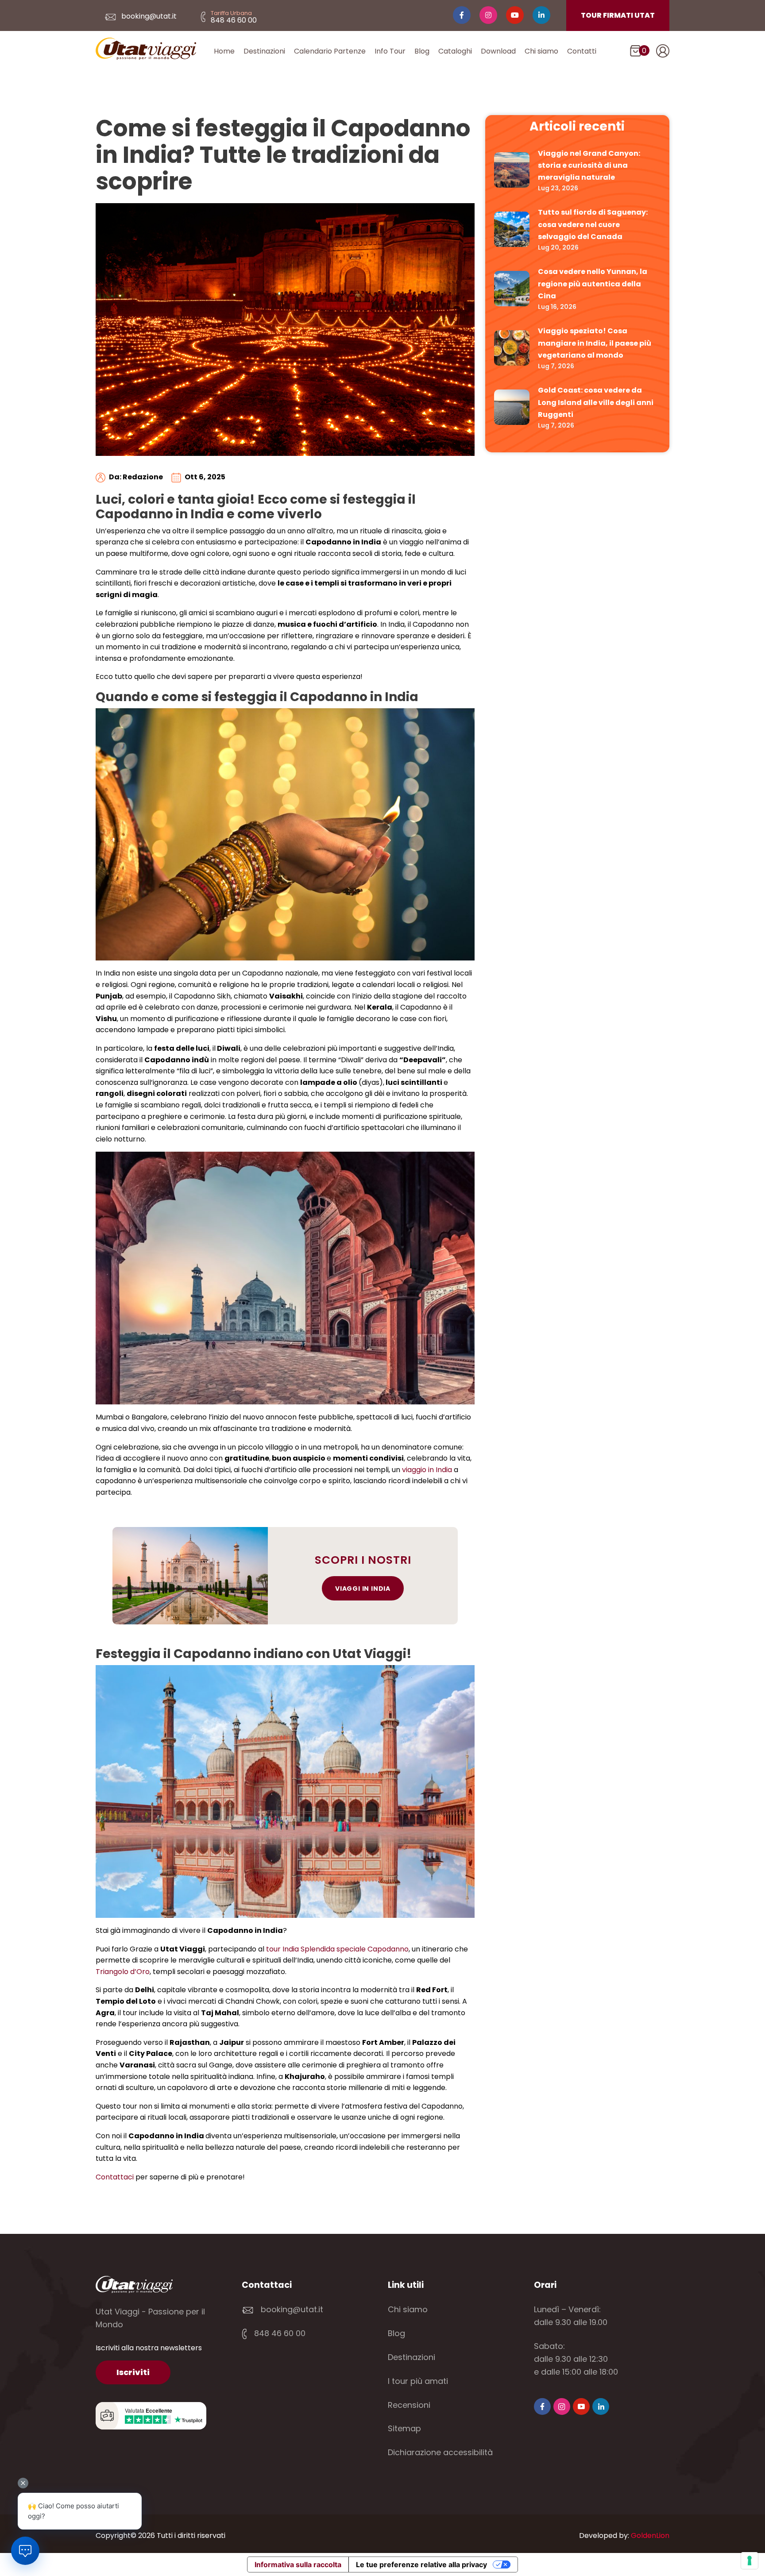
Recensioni (409, 2405)
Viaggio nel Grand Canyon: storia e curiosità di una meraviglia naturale (589, 165)
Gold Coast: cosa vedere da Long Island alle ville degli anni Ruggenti (596, 402)
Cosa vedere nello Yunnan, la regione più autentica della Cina (593, 283)
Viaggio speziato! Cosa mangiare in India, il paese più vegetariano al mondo (595, 343)
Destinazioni (264, 51)
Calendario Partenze (330, 51)
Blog (422, 51)
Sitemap (404, 2428)
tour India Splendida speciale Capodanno (337, 1949)
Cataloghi (455, 51)
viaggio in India (427, 1470)
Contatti (582, 51)
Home (224, 51)
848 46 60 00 (279, 2333)
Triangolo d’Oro (123, 1972)
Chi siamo (541, 51)
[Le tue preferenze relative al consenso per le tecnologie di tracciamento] (750, 2561)
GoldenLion (650, 2536)
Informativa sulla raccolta (298, 2564)
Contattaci (115, 2177)
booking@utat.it (148, 16)
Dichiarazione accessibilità (440, 2452)
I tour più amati (418, 2381)
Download (498, 51)
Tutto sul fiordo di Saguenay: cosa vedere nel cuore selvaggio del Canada (593, 224)
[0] (636, 53)
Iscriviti (133, 2372)
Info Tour (390, 51)
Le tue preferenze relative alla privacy (421, 2564)
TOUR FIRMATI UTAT (618, 15)
